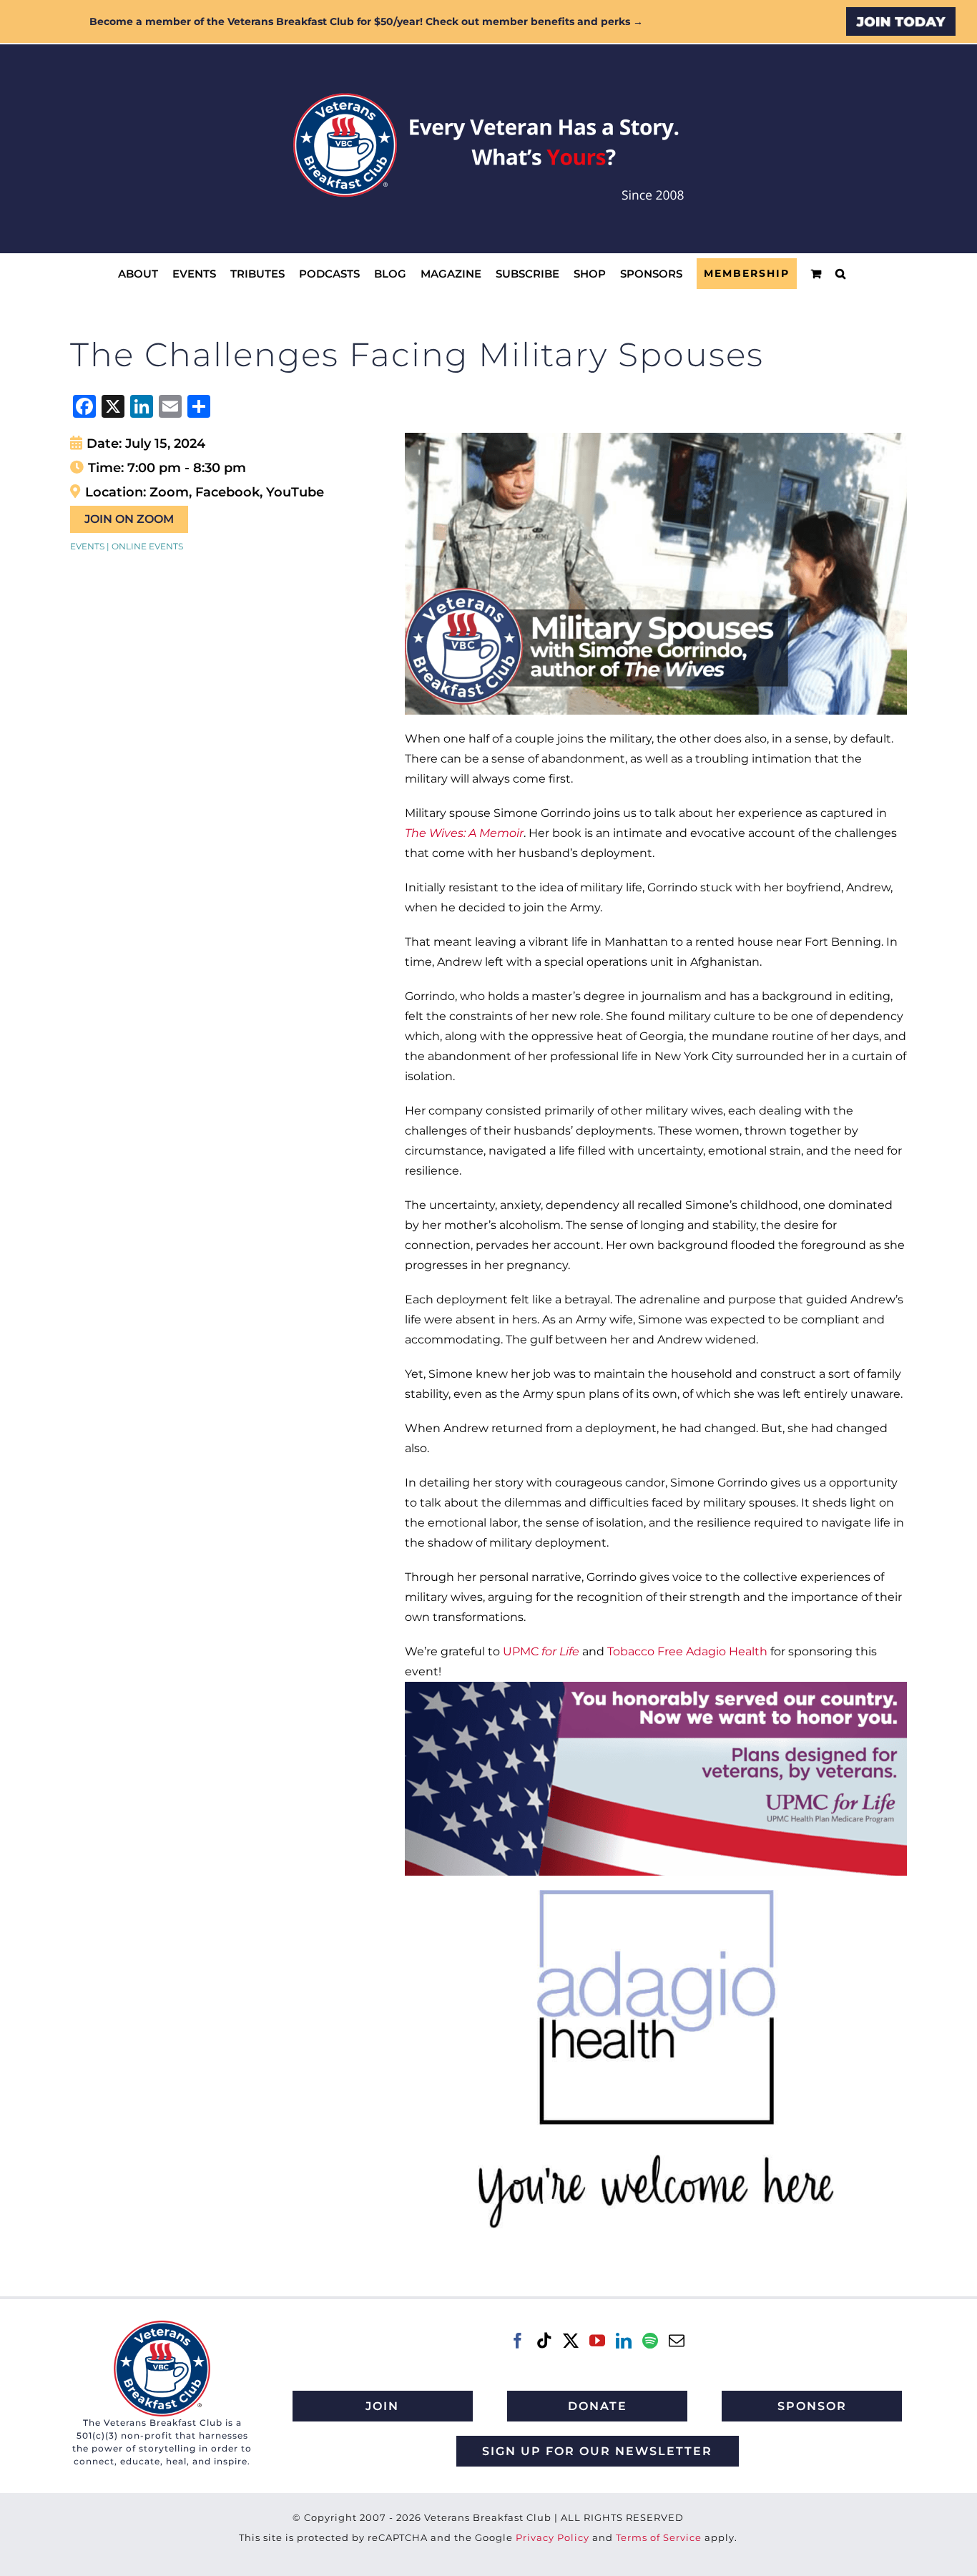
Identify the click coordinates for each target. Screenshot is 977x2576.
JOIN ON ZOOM (129, 519)
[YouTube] (597, 2341)
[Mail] (677, 2341)
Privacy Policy (553, 2537)
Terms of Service (659, 2537)
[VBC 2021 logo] (162, 2326)
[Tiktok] (544, 2341)
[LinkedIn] (624, 2341)
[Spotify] (650, 2341)
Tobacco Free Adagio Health (687, 1651)
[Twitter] (571, 2341)
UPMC (541, 1651)
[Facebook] (518, 2341)
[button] (840, 274)
